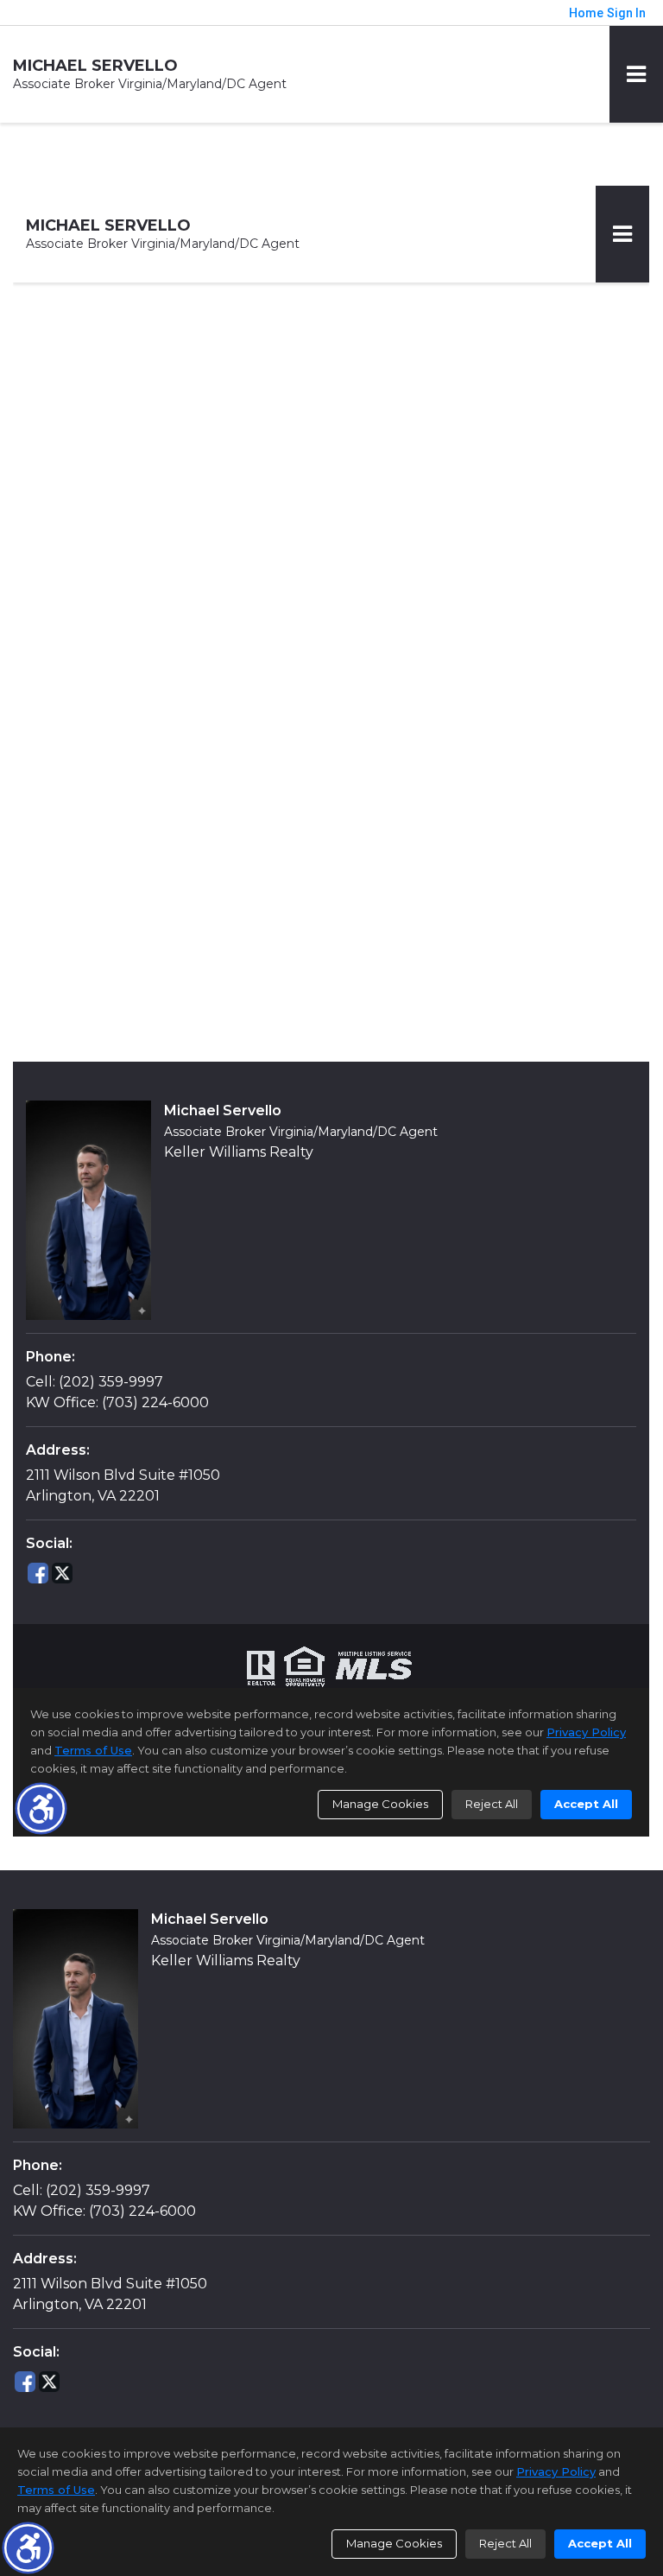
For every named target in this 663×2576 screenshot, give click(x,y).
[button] (28, 2548)
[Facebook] (25, 2382)
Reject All (505, 2543)
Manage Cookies (394, 2543)
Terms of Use (56, 2490)
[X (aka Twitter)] (49, 2382)
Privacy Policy (556, 2471)
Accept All (600, 2543)
